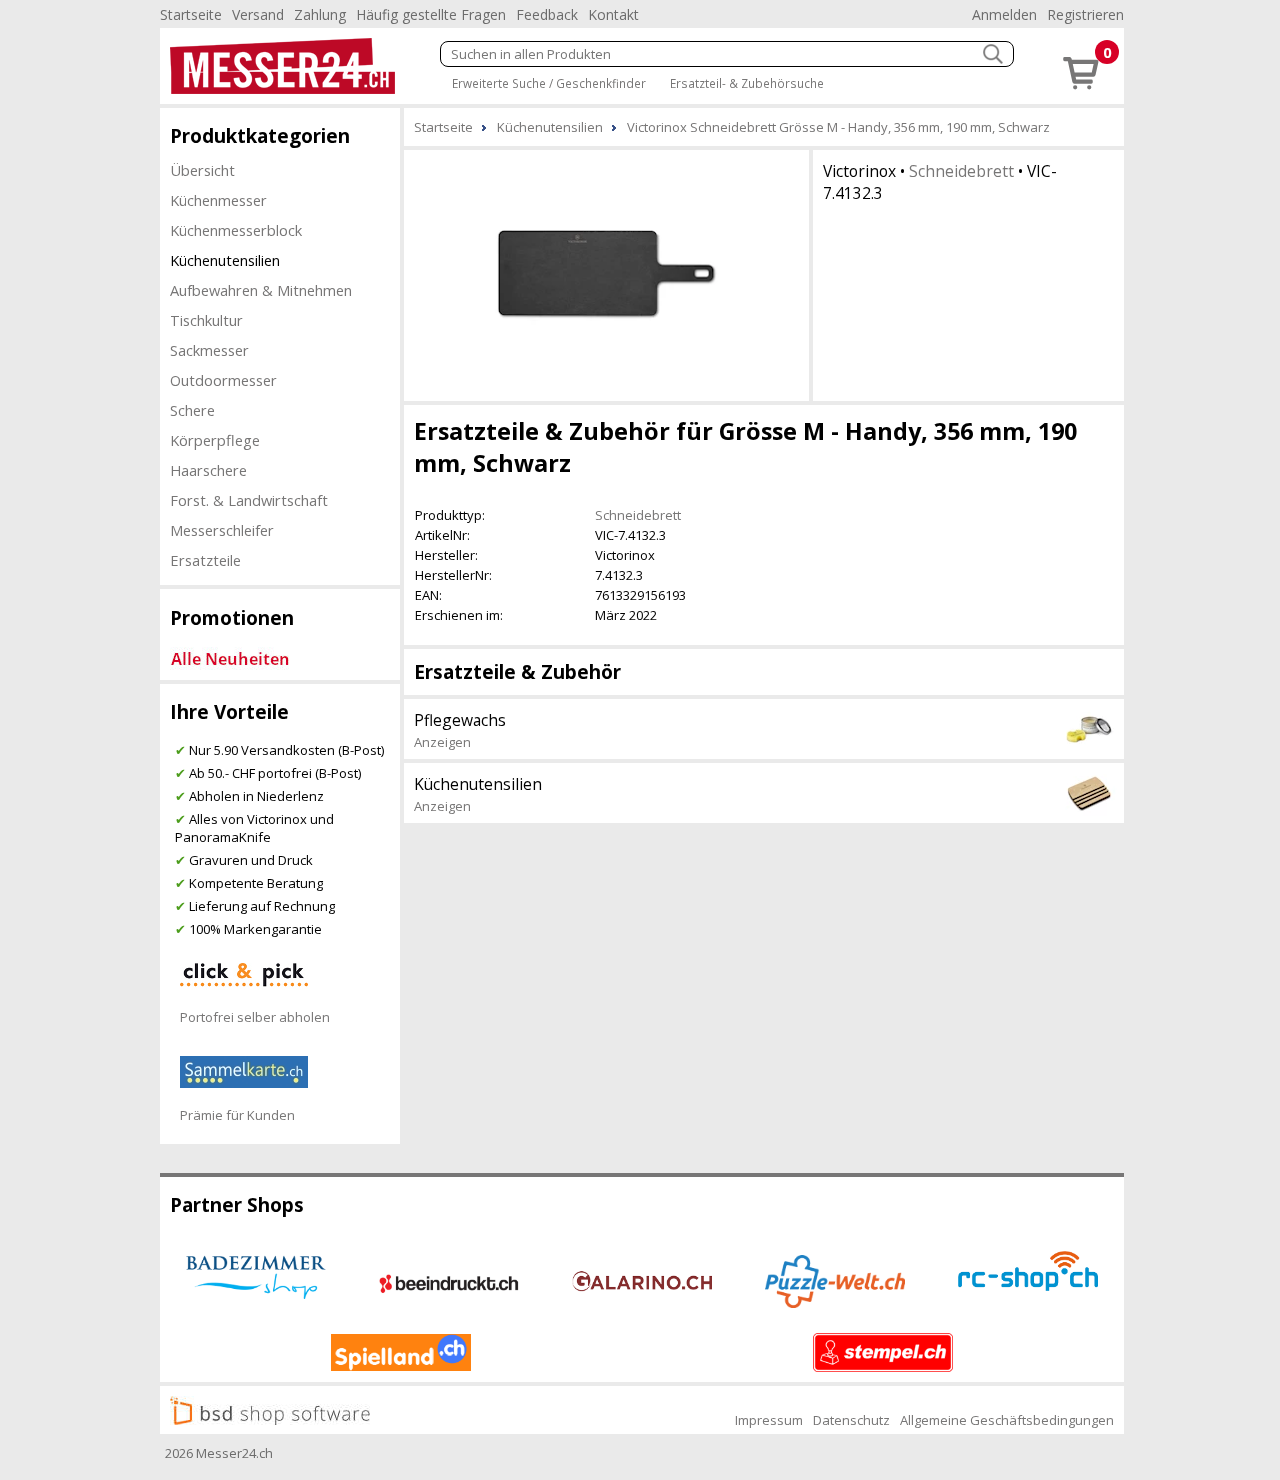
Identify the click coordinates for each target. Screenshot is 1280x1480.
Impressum (769, 1420)
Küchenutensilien (225, 260)
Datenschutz (851, 1420)
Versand (258, 14)
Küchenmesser (218, 200)
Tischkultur (206, 320)
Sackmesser (209, 350)
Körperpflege (215, 440)
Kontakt (613, 14)
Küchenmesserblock (236, 230)
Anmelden (1004, 14)
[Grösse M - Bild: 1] (606, 273)
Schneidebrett (961, 171)
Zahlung (320, 14)
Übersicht (202, 170)
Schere (192, 410)
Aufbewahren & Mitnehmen (261, 290)
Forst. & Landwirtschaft (249, 500)
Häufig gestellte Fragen (431, 14)
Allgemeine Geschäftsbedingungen (1007, 1420)
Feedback (547, 14)
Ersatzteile (205, 560)
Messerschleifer (222, 530)
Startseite (191, 14)
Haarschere (208, 470)
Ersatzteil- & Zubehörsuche (747, 83)
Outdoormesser (223, 380)
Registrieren (1085, 14)
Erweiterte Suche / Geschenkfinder (549, 83)
